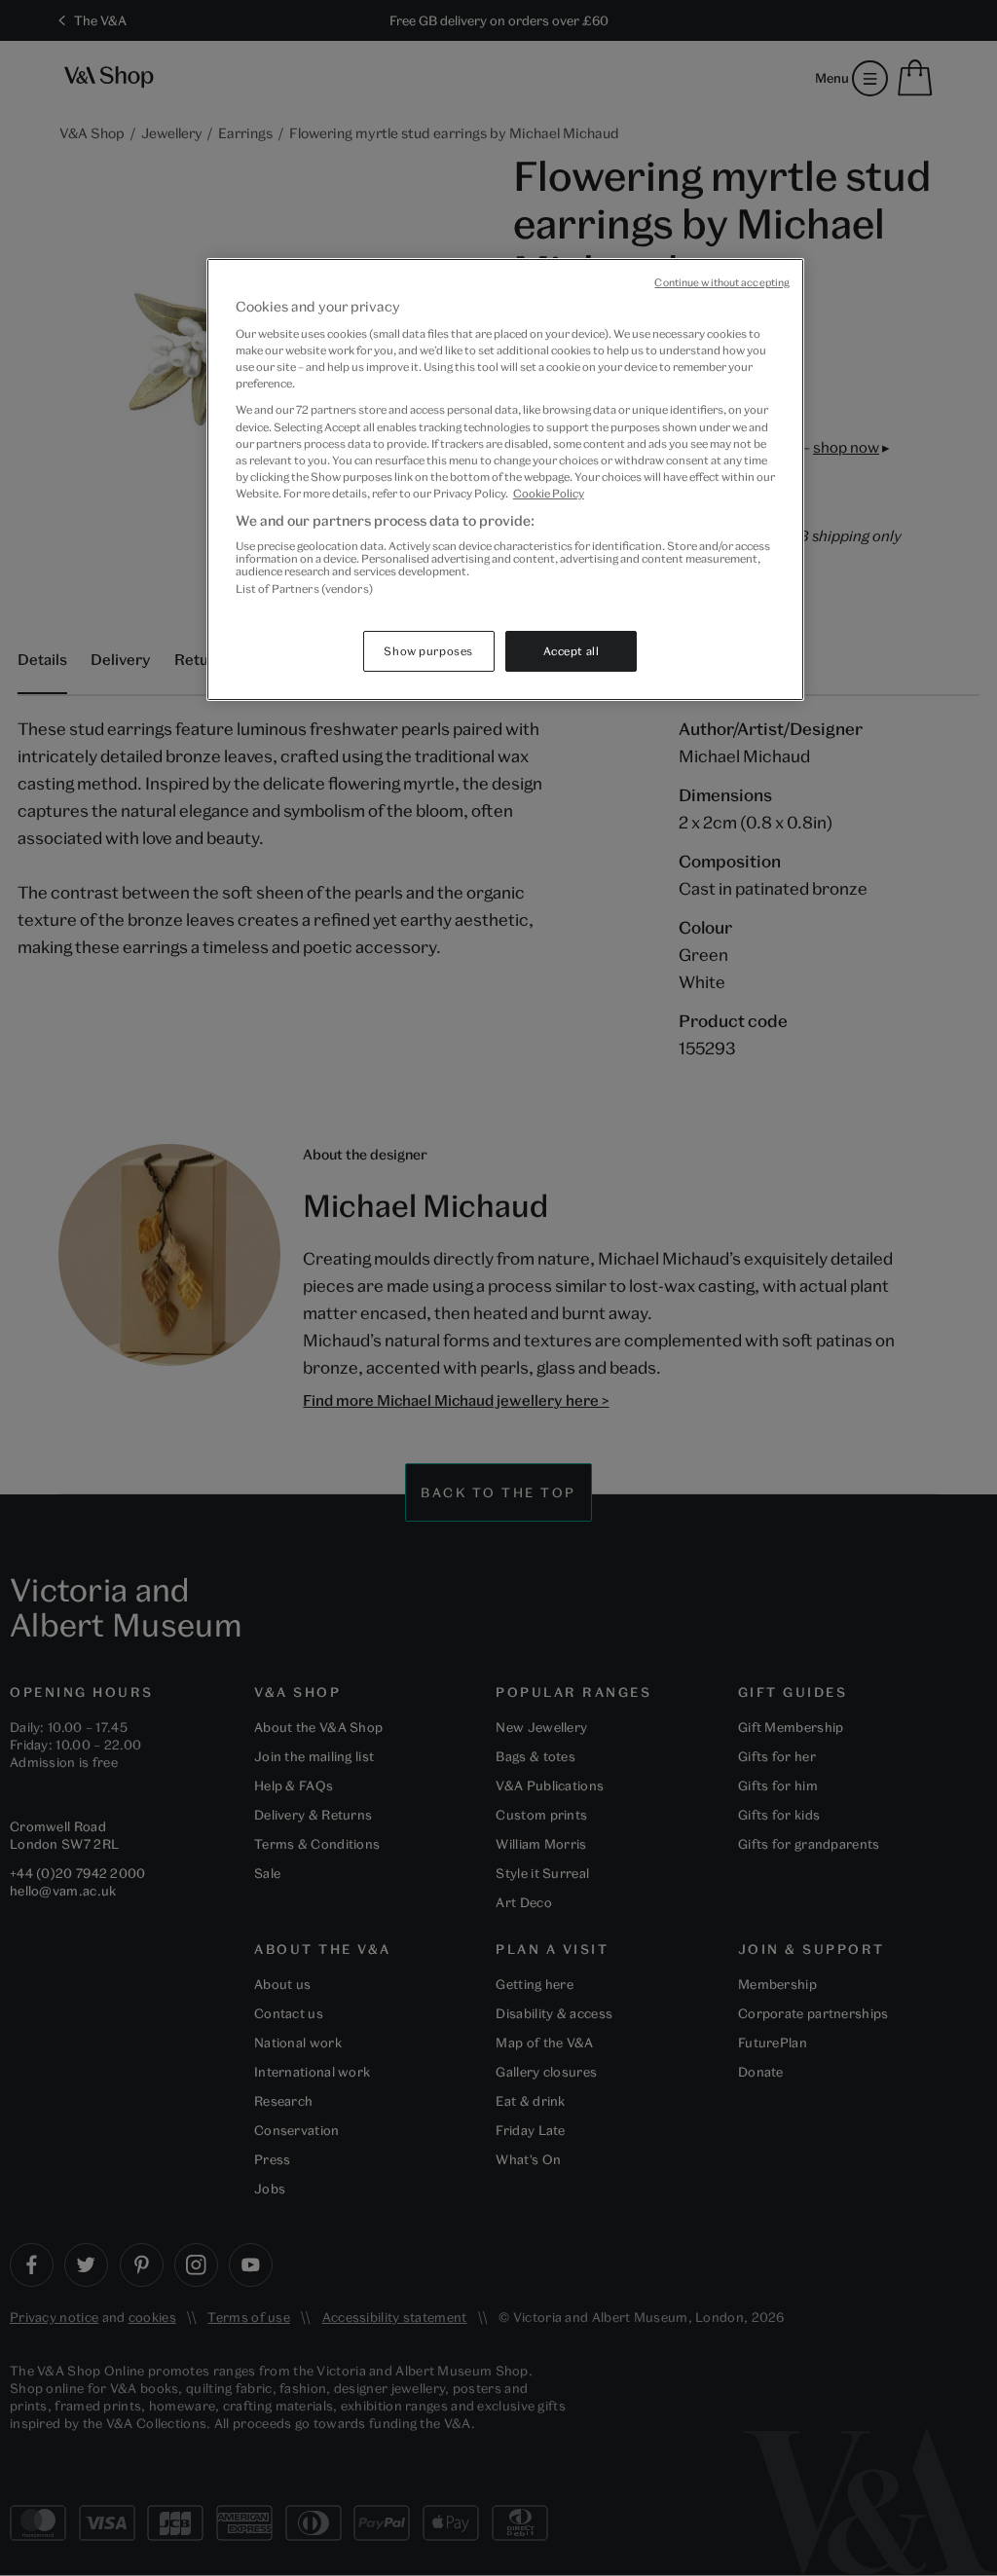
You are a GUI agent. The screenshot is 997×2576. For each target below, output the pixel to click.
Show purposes (428, 651)
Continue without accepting (722, 282)
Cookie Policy (549, 493)
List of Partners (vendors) (304, 589)
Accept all (572, 651)
